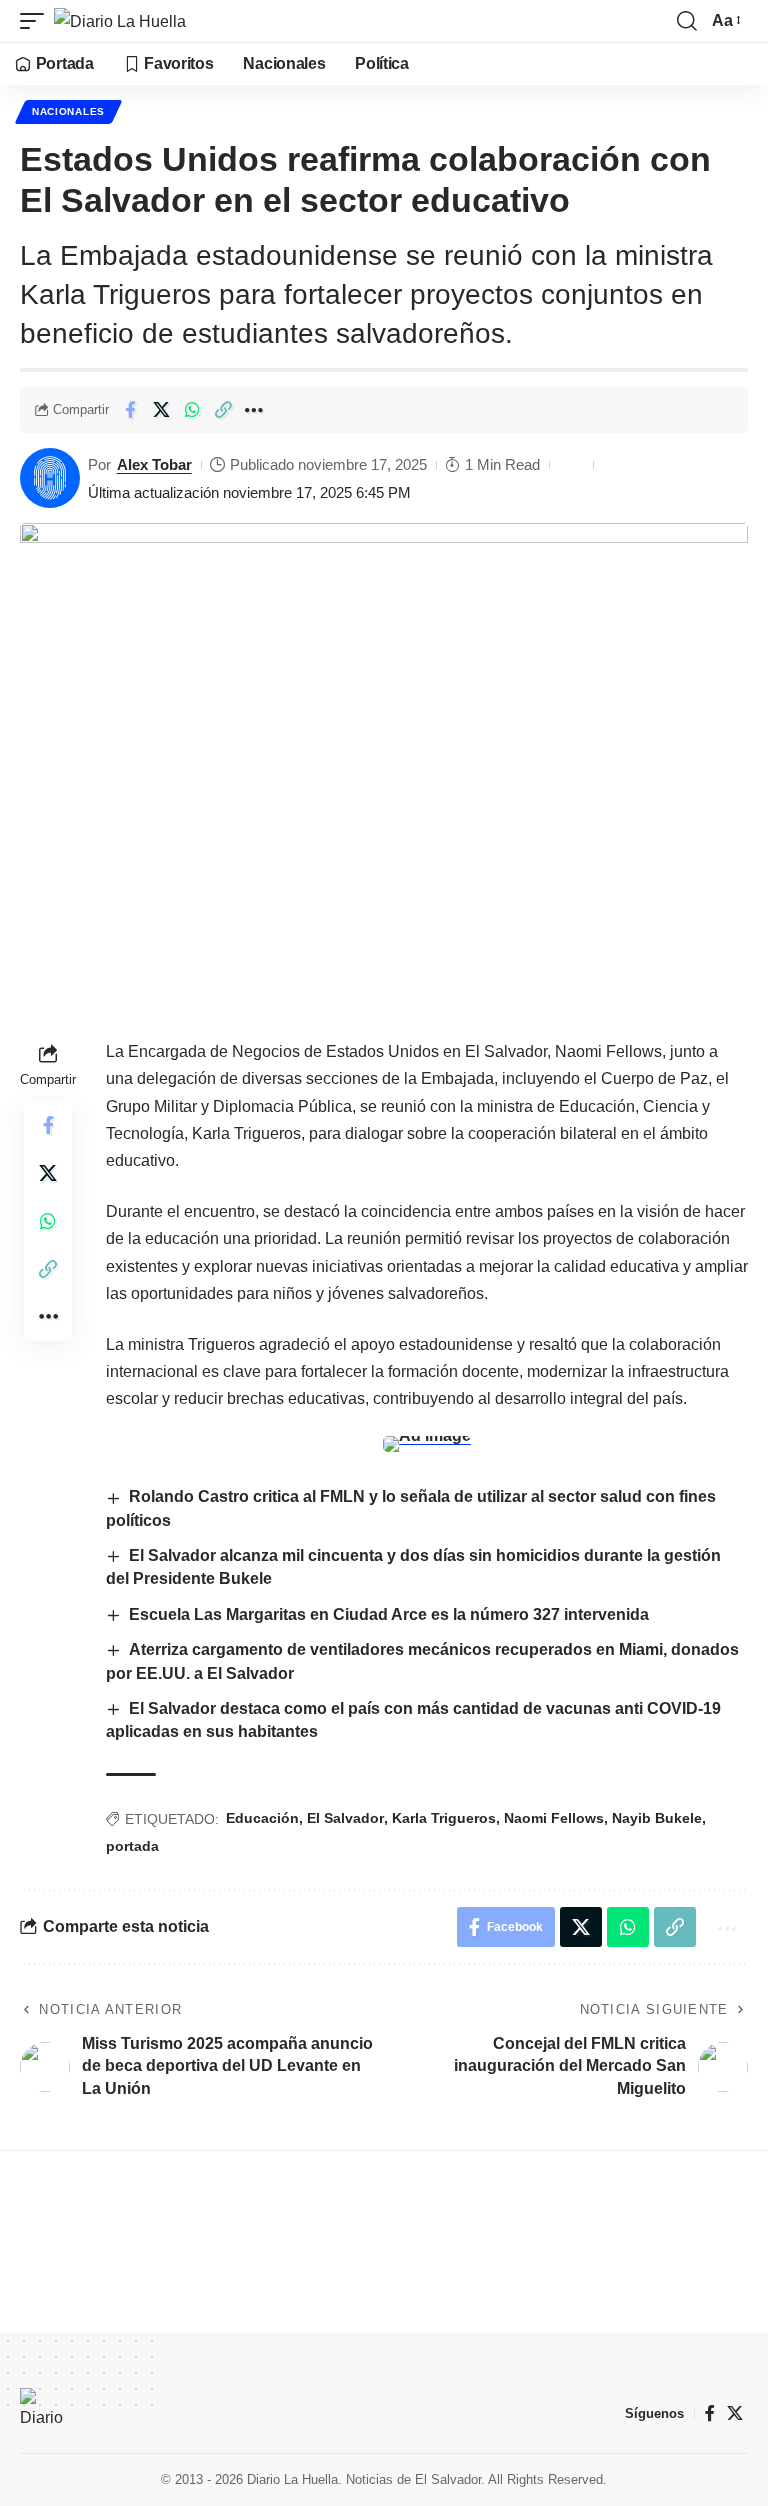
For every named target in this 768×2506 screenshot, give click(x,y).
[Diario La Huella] (120, 21)
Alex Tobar (154, 464)
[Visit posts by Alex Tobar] (50, 478)
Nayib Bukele (657, 1818)
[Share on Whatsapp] (192, 410)
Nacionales (68, 111)
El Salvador (345, 1818)
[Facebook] (710, 2413)
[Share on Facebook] (130, 410)
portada (132, 1846)
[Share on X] (161, 410)
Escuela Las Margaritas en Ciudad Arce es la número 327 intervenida (389, 1614)
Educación (262, 1818)
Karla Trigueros (444, 1818)
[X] (735, 2413)
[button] (37, 21)
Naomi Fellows (554, 1818)
